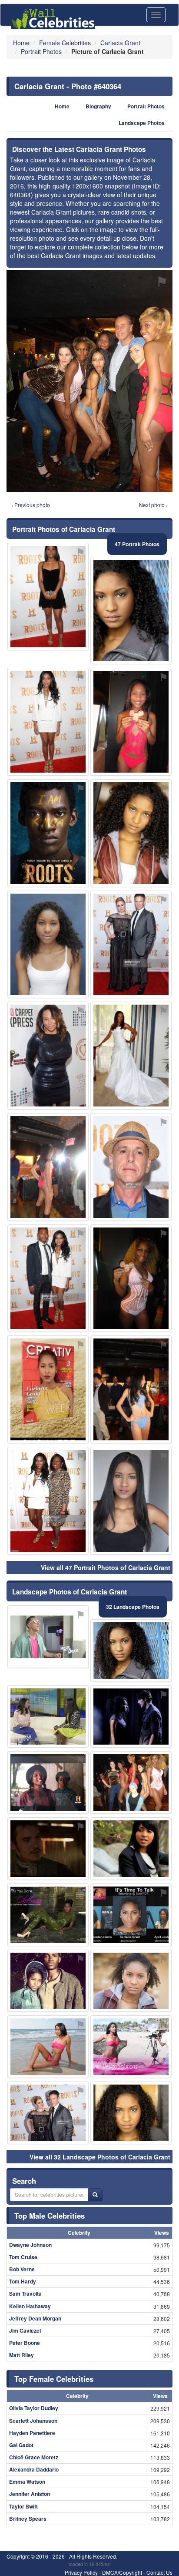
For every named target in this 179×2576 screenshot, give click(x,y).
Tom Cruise (23, 2257)
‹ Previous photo (31, 505)
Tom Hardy (23, 2281)
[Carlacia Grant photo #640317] (48, 1915)
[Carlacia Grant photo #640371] (48, 1717)
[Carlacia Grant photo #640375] (131, 833)
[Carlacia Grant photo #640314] (131, 1981)
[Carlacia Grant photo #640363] (131, 1915)
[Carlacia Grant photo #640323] (48, 1501)
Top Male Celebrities (50, 2216)
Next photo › (153, 505)
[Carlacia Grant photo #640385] (131, 2047)
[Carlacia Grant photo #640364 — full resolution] (89, 381)
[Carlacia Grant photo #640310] (131, 611)
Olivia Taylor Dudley (34, 2408)
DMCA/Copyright (122, 2572)
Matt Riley (22, 2355)
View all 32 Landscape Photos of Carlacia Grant (100, 2157)
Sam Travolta (25, 2294)
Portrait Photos (146, 106)
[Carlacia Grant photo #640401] (131, 1389)
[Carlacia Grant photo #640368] (131, 1782)
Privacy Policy (81, 2572)
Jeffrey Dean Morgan (35, 2318)
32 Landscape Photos (133, 1607)
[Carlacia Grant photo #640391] (48, 2113)
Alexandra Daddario (34, 2469)
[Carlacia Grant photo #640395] (48, 1167)
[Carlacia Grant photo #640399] (48, 833)
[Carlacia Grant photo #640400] (48, 1056)
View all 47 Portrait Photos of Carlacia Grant (106, 1567)
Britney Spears (28, 2519)
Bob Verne (22, 2269)
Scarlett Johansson (33, 2421)
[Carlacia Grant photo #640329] (131, 2113)
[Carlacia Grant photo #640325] (131, 722)
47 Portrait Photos (137, 544)
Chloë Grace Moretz (34, 2457)
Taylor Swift (23, 2506)
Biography (98, 106)
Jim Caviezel (25, 2331)
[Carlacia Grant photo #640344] (131, 1501)
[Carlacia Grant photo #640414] (48, 1637)
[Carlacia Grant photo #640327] (48, 1278)
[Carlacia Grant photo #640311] (131, 1651)
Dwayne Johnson (30, 2245)
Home (62, 106)
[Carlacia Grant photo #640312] (48, 722)
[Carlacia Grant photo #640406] (131, 1167)
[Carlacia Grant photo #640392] (131, 1056)
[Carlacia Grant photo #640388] (48, 1389)
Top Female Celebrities (54, 2379)
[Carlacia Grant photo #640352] (48, 2047)
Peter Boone (25, 2343)
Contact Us (159, 2572)
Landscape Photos (142, 123)
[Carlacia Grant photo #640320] (48, 1782)
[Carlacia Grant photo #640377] (131, 1278)
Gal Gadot (21, 2445)
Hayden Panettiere (32, 2433)
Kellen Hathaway (30, 2306)
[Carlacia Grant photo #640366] (131, 1849)
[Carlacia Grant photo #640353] (131, 1717)
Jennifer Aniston (30, 2494)
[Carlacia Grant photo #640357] (48, 945)
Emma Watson (27, 2482)
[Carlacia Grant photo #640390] (48, 597)
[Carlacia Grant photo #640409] (131, 945)
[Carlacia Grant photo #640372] (48, 1981)
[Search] (95, 2195)
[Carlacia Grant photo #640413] (48, 1849)
